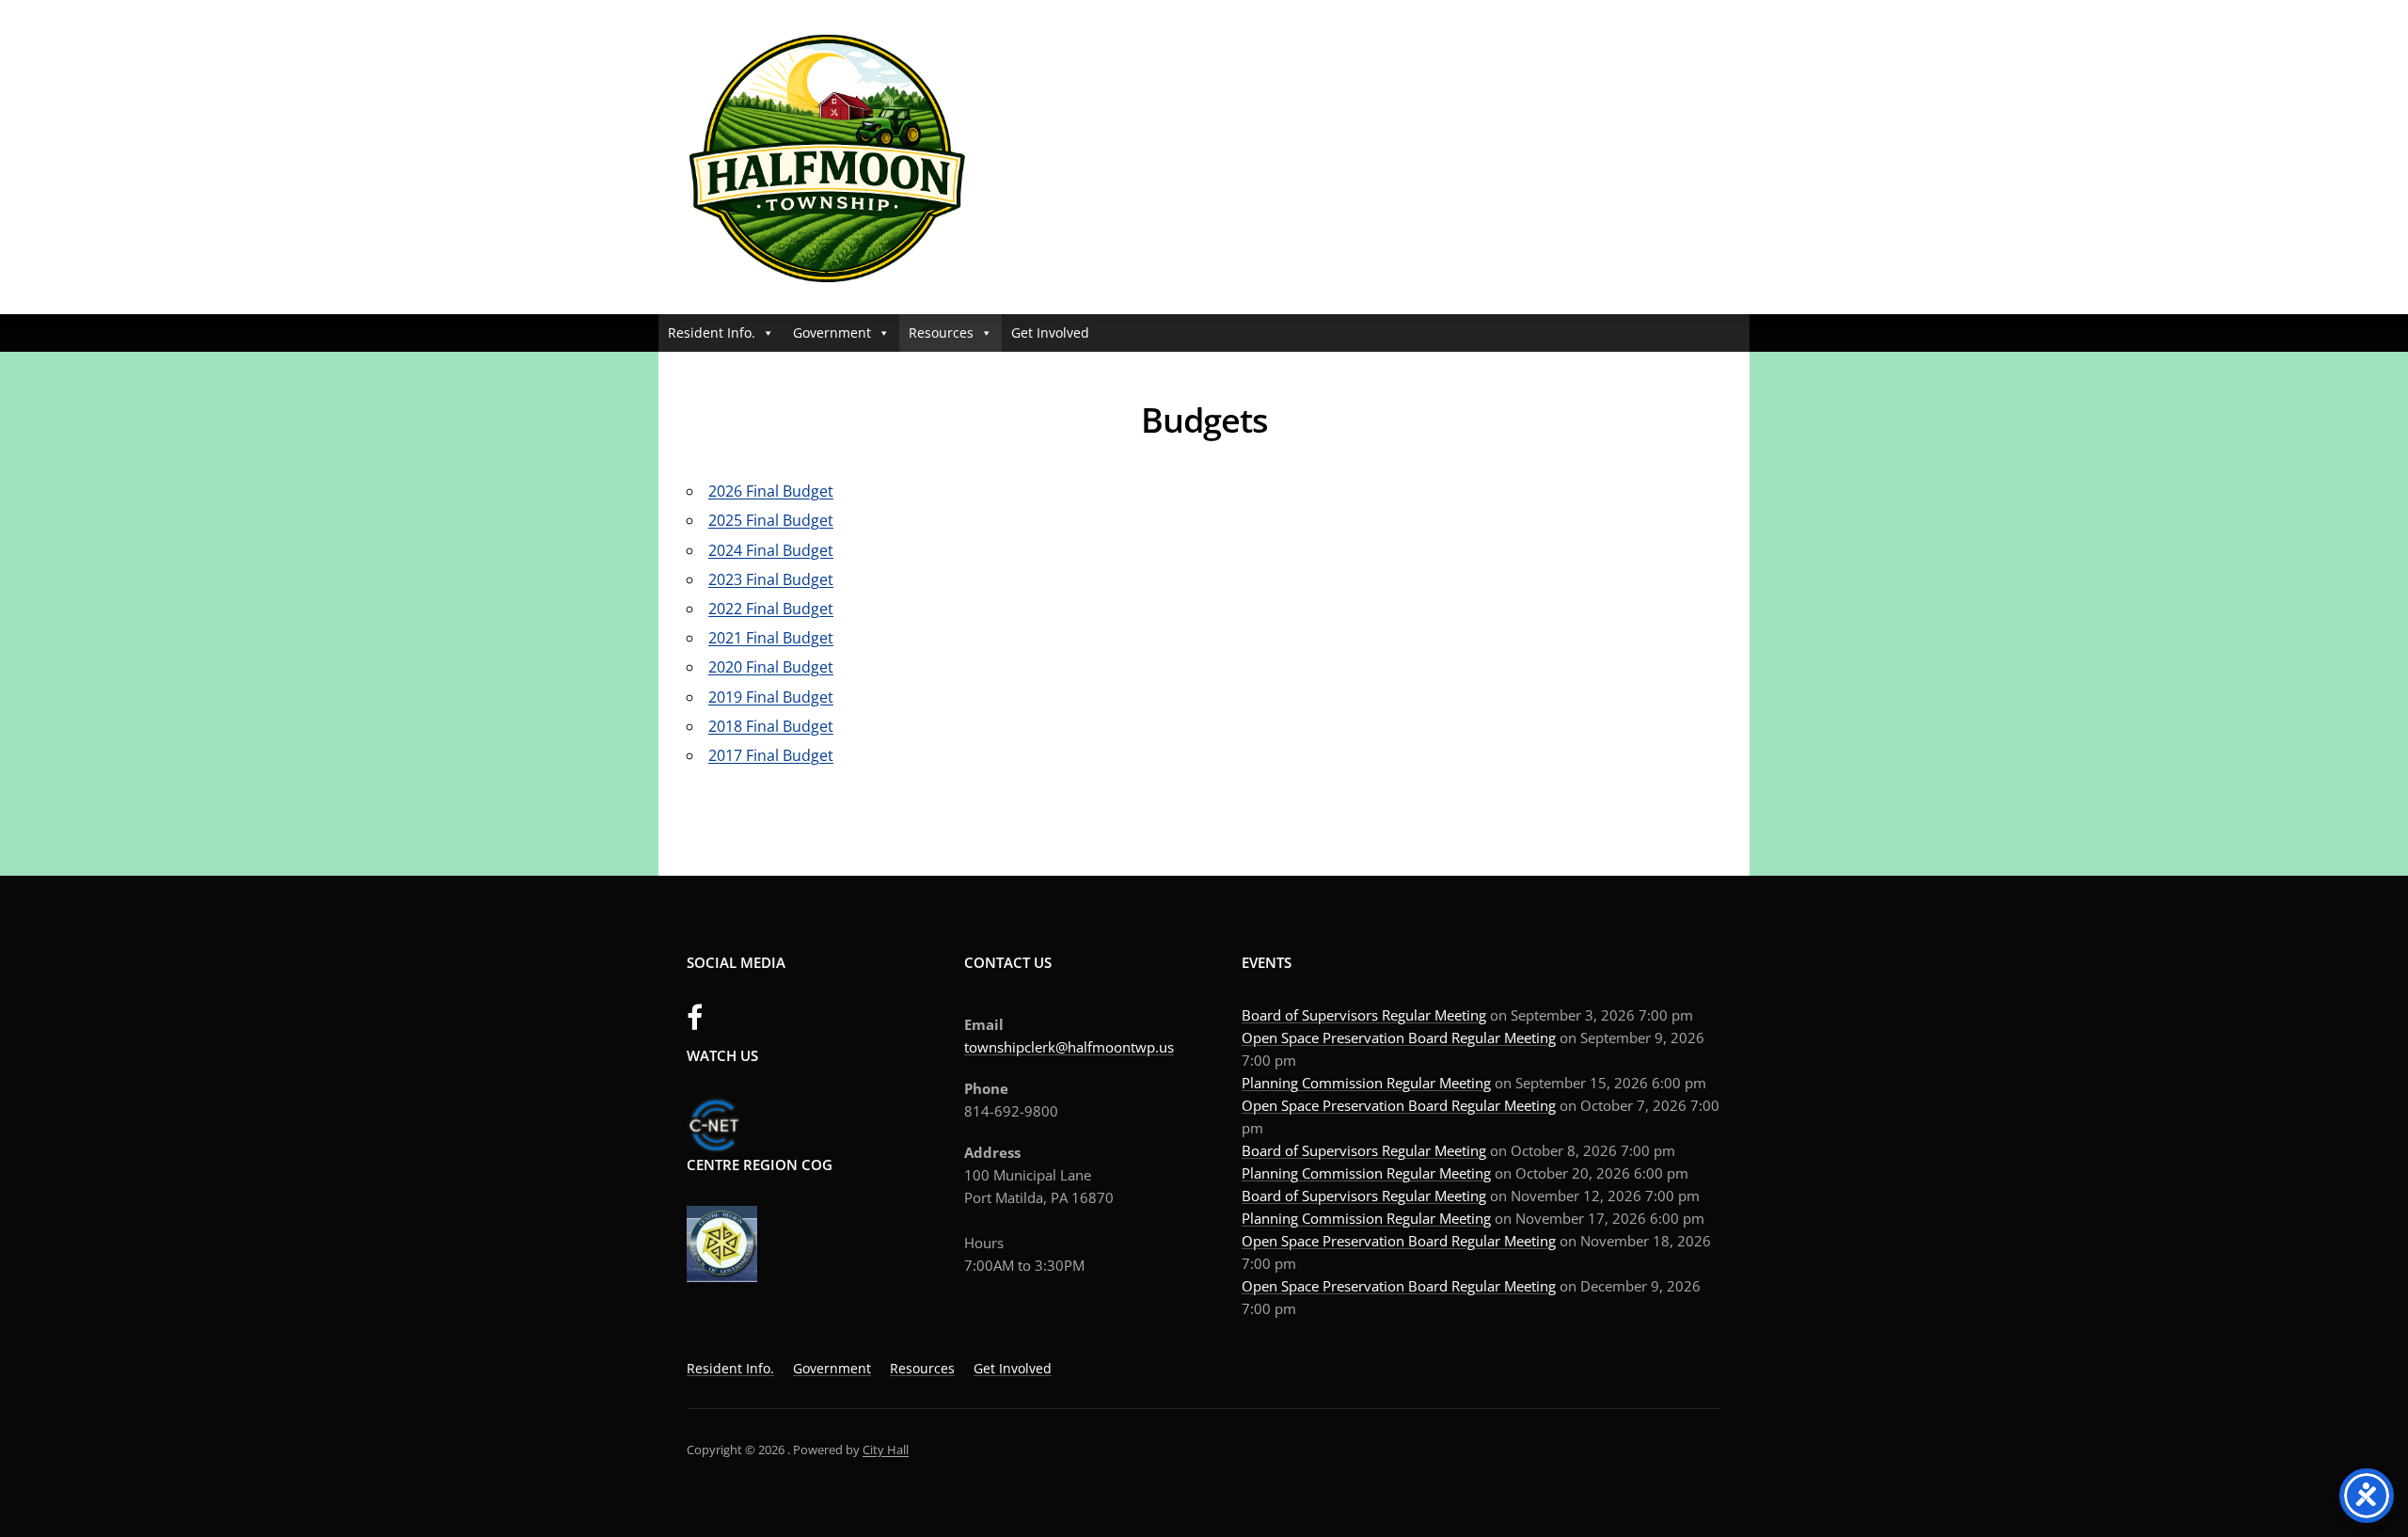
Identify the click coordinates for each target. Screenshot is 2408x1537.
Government (832, 333)
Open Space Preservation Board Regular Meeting (1399, 1038)
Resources (941, 333)
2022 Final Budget (771, 609)
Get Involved (1050, 333)
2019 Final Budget (771, 697)
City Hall (886, 1450)
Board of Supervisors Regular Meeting (1364, 1015)
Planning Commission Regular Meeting (1366, 1083)
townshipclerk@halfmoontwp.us (1069, 1047)
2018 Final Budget (771, 726)
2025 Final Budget (771, 520)
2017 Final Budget (771, 755)
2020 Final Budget (771, 667)
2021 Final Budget (771, 638)
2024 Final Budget (771, 550)
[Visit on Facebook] (695, 1022)
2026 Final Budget (771, 491)
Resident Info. (712, 333)
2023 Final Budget (771, 579)
